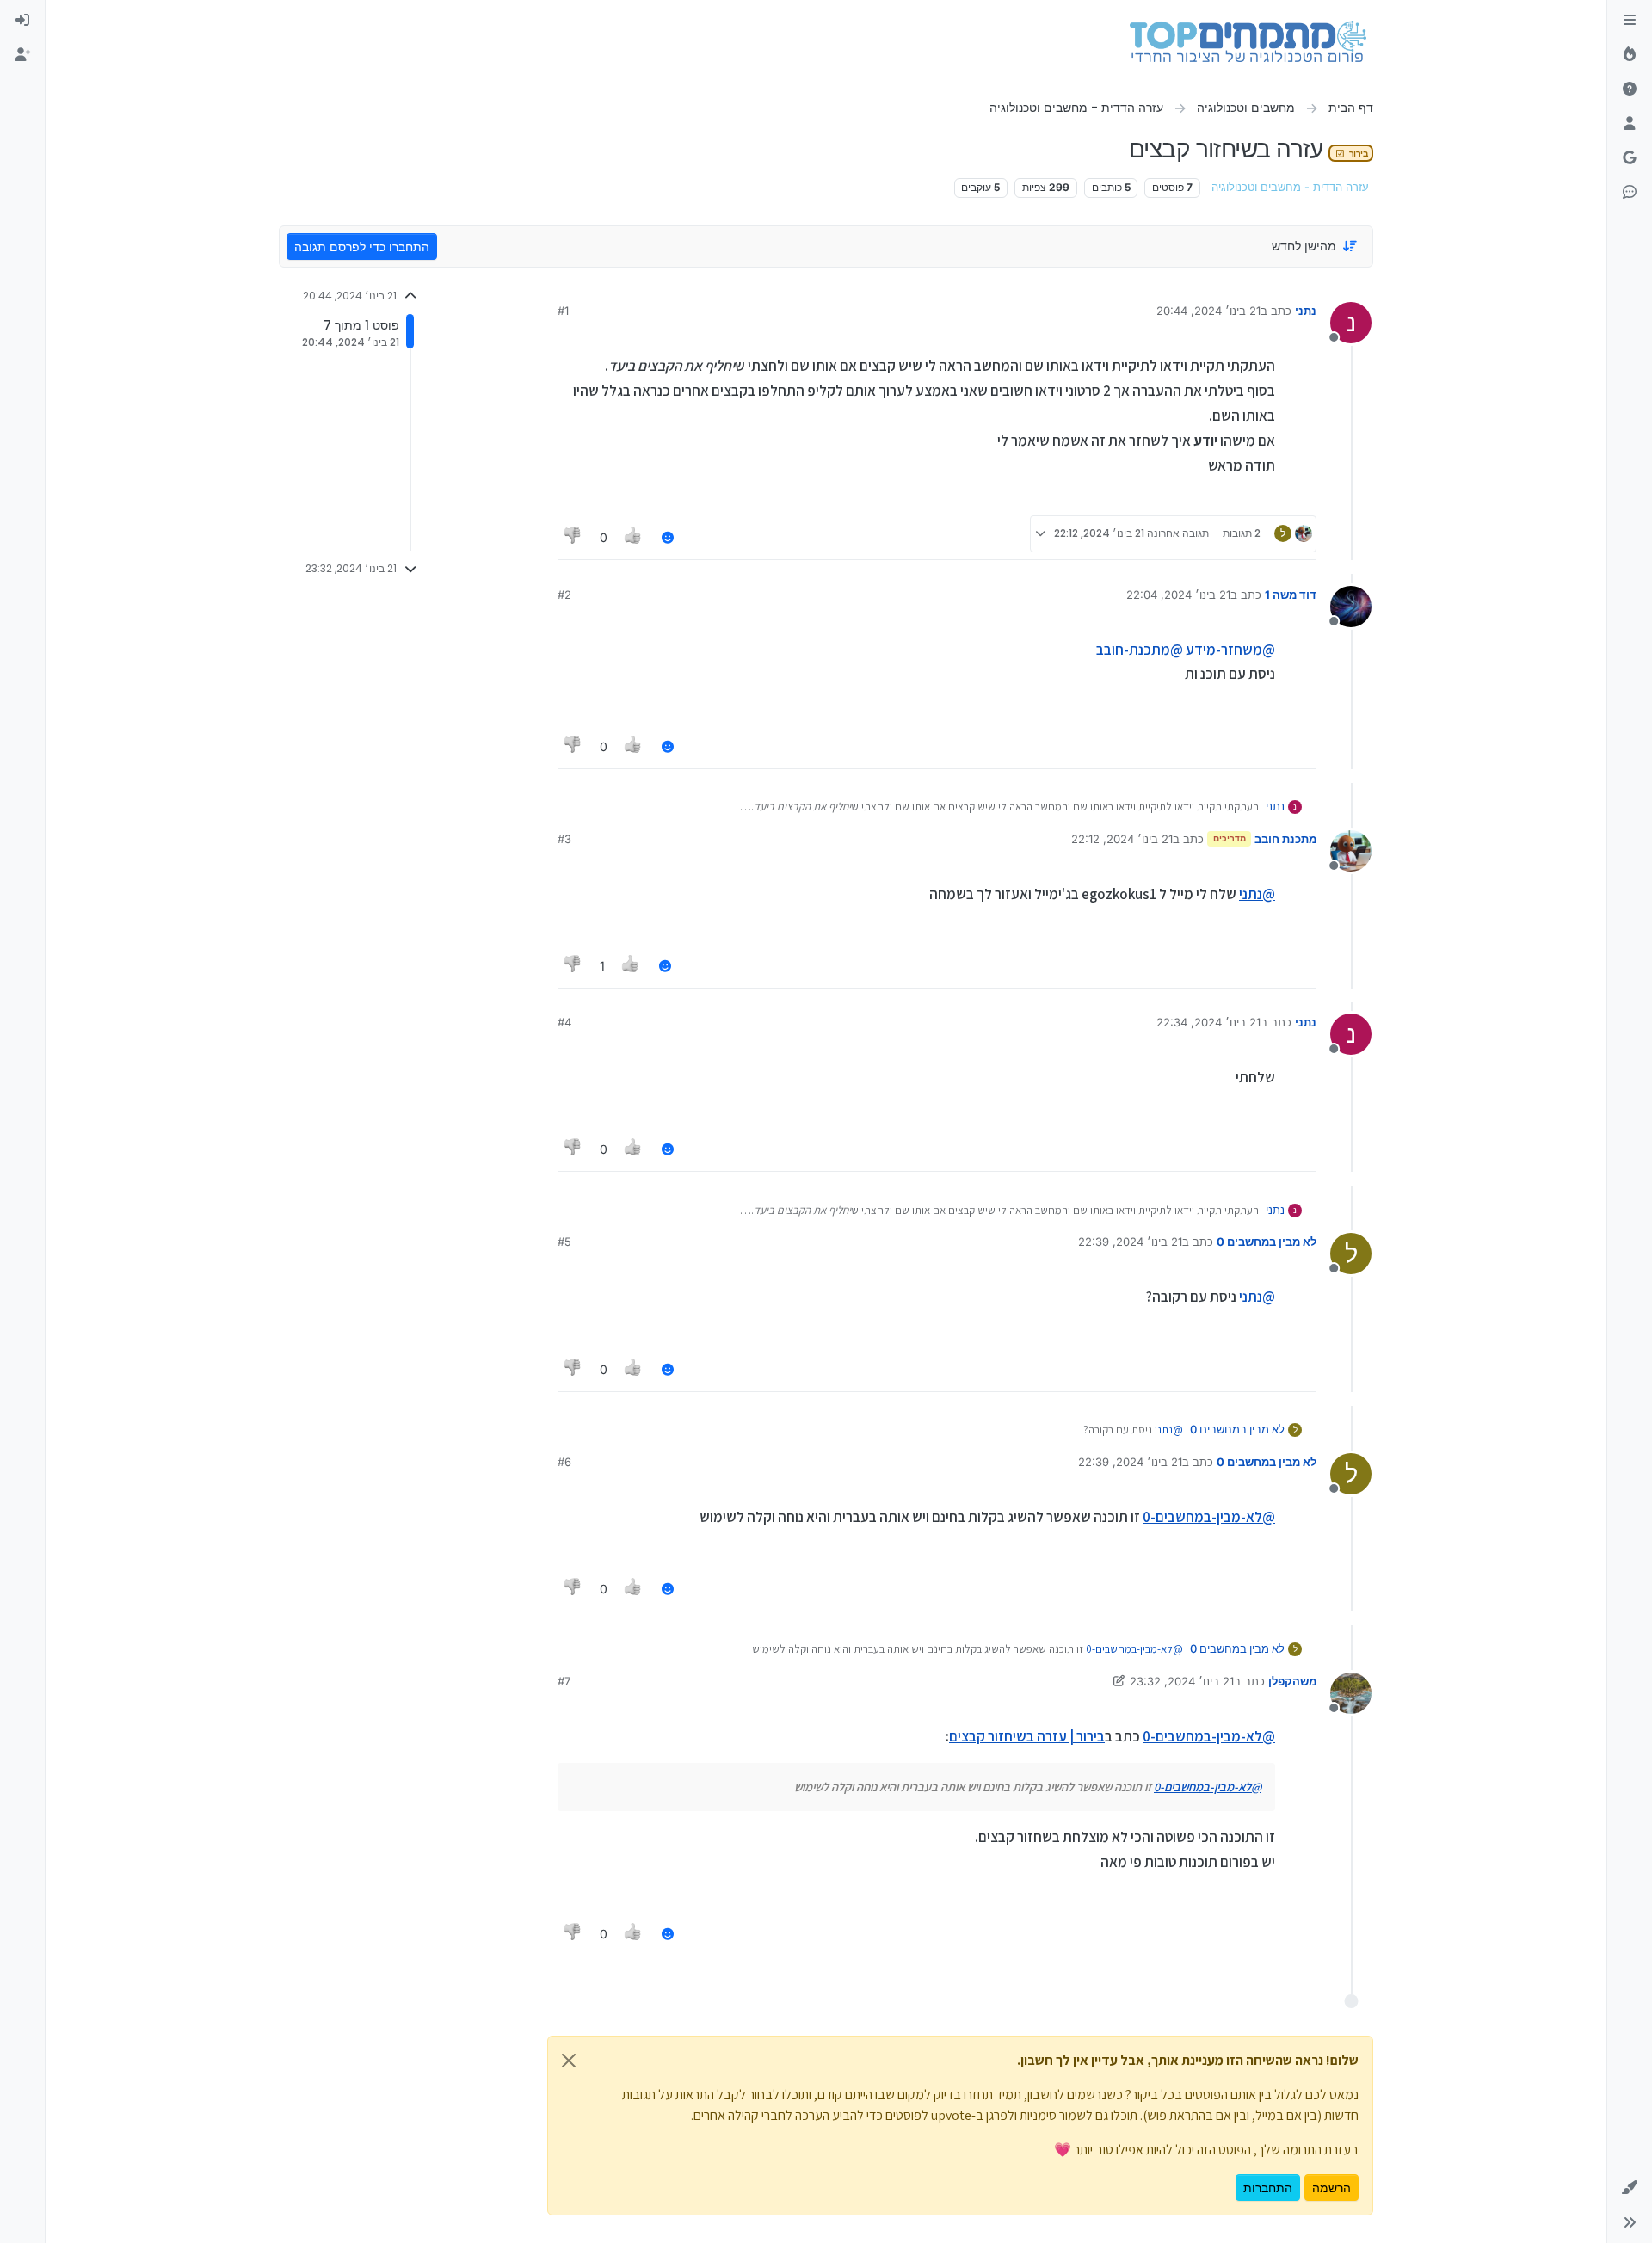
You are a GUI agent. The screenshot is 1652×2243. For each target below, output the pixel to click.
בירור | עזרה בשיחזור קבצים (1027, 1736)
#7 (564, 1681)
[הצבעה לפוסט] (634, 537)
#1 (563, 311)
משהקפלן (1292, 1681)
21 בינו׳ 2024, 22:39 (1130, 1242)
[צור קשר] (1630, 193)
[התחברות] (22, 21)
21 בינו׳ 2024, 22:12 (1122, 839)
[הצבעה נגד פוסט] (573, 537)
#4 (564, 1022)
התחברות (1268, 2188)
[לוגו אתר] (1248, 41)
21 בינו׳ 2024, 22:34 (1208, 1022)
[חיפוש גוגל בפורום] (1630, 158)
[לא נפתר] (1630, 89)
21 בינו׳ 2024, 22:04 (1178, 595)
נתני (1306, 311)
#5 (564, 1242)
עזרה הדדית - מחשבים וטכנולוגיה (1290, 187)
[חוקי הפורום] (1630, 21)
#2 (564, 595)
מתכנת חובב (1285, 839)
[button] (1630, 2188)
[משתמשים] (1630, 124)
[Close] (569, 2061)
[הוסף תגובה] (668, 537)
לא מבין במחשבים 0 (1267, 1242)
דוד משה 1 (1291, 595)
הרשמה (1331, 2188)
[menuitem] (22, 21)
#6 (564, 1462)
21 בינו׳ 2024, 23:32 (1182, 1681)
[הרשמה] (22, 55)
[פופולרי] (1630, 55)
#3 (564, 839)
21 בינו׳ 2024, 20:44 (1208, 311)
